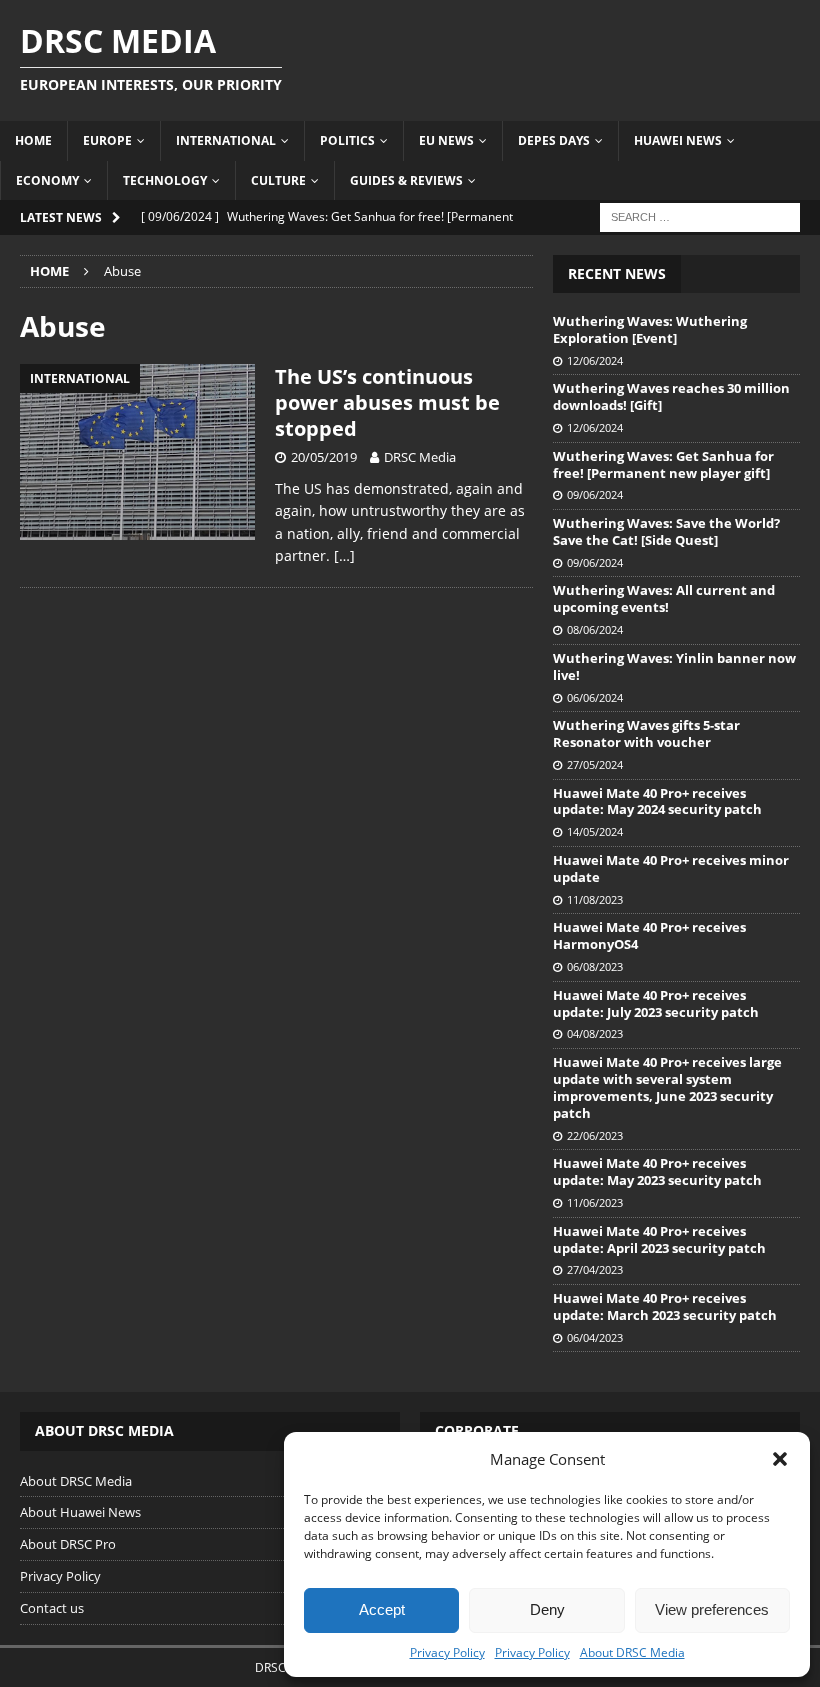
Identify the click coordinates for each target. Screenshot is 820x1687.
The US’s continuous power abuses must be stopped (387, 402)
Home (33, 140)
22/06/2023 (595, 1135)
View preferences (712, 1609)
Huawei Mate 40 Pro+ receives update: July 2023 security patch (656, 1003)
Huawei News (678, 140)
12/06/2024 (595, 360)
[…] (344, 555)
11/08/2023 (595, 899)
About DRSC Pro (68, 1544)
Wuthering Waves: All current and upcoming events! (664, 598)
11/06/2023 (595, 1202)
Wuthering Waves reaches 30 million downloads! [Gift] (671, 396)
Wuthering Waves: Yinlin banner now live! (674, 666)
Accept (382, 1609)
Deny (547, 1609)
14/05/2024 (595, 831)
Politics (347, 140)
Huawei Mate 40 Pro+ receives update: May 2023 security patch (657, 1171)
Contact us (52, 1608)
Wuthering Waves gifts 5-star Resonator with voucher (646, 733)
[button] (780, 1459)
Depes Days (554, 140)
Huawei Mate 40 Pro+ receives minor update (671, 868)
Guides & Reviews (406, 180)
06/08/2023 (595, 966)
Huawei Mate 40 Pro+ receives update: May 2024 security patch (657, 801)
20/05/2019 (324, 457)
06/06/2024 (595, 697)
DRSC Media (420, 457)
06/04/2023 (595, 1337)
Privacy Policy (447, 1652)
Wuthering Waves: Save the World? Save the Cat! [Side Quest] (666, 531)
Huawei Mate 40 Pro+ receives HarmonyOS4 (649, 935)
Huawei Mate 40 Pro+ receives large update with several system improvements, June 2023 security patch (667, 1087)
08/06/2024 (595, 629)
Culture (278, 180)
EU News (446, 140)
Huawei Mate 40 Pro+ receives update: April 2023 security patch (659, 1239)
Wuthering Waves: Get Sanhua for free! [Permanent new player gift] (663, 464)
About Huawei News (80, 1512)
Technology (165, 180)
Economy (47, 180)
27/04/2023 (595, 1269)
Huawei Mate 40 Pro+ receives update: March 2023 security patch (665, 1306)
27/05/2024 (595, 764)
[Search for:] (700, 215)
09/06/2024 (595, 494)
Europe (107, 140)
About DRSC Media (632, 1652)
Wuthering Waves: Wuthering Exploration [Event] (650, 329)
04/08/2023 (595, 1033)
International (226, 140)
